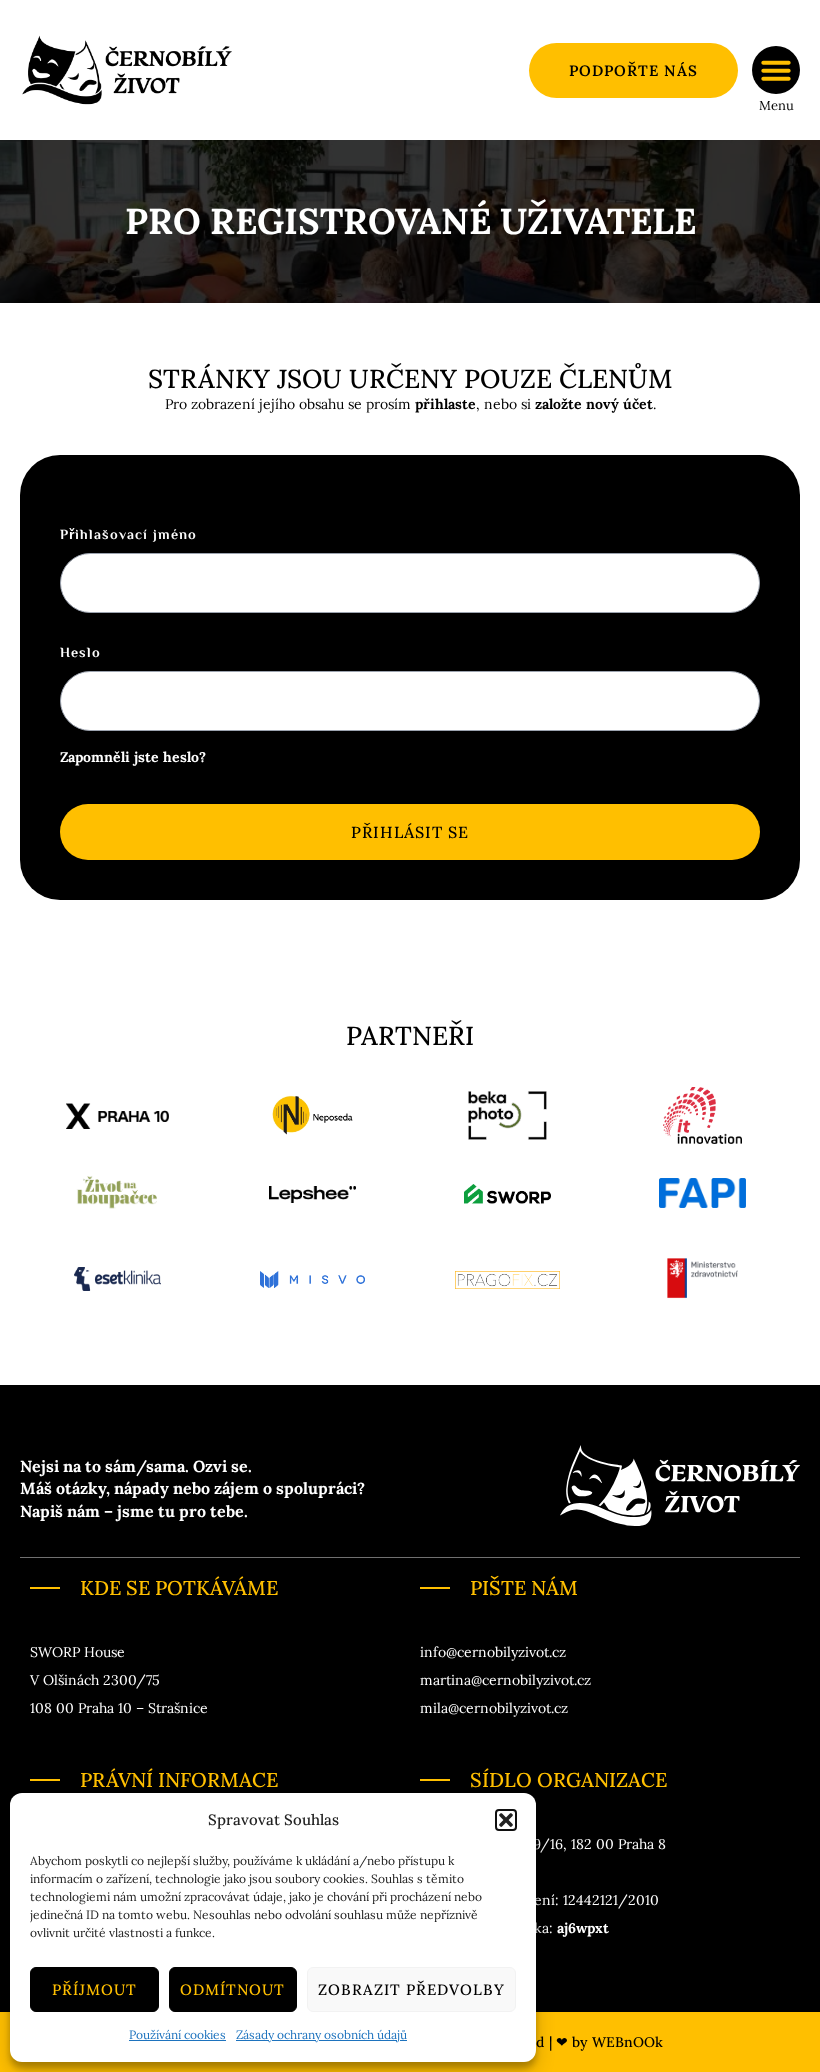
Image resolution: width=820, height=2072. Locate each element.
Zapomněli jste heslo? (133, 757)
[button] (506, 1820)
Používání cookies (177, 2034)
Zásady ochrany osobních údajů (321, 2034)
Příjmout (94, 1989)
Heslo (80, 654)
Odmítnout (232, 1989)
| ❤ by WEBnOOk (606, 2042)
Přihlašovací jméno (128, 536)
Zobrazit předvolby (411, 1989)
